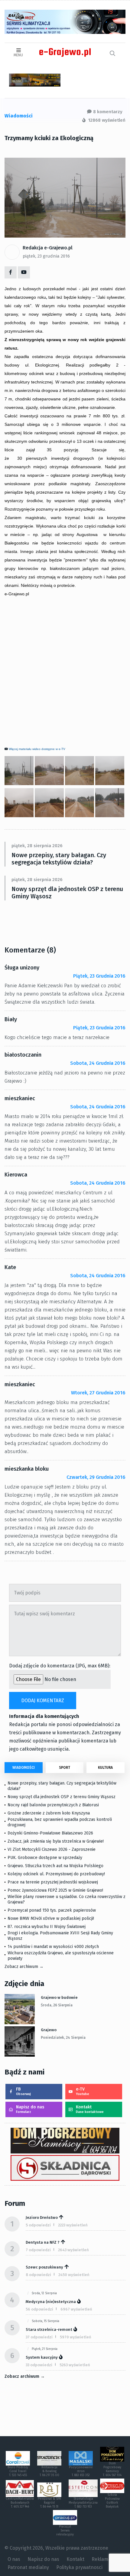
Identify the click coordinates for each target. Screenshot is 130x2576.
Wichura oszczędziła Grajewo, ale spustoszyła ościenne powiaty (61, 1956)
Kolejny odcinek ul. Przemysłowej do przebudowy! (56, 1874)
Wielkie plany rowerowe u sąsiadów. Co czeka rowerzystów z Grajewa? (67, 1899)
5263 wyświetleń (75, 2365)
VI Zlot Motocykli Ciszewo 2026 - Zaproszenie (52, 1849)
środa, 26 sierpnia (57, 2005)
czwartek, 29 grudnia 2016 (96, 1477)
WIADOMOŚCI (24, 1768)
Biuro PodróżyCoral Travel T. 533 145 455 (18, 2471)
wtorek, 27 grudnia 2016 (98, 1393)
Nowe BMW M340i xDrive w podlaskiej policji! (51, 1918)
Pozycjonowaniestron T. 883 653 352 (81, 2471)
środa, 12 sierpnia (44, 2293)
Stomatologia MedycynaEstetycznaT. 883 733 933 (83, 2503)
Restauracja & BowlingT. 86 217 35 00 (49, 2471)
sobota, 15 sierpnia (45, 2321)
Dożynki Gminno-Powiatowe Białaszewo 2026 (50, 1833)
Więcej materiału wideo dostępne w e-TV (37, 749)
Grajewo (49, 2030)
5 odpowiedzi (38, 2225)
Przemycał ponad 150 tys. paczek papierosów (52, 1910)
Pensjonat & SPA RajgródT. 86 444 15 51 (49, 2503)
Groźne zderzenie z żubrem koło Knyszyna (49, 1813)
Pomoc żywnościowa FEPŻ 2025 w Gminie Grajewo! (55, 1890)
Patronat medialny (28, 2567)
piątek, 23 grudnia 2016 (46, 256)
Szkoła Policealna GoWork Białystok (112, 2501)
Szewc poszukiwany (44, 2267)
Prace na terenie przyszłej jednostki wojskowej (53, 1882)
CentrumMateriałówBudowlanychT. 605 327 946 (20, 2503)
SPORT (65, 1768)
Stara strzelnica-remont (49, 2329)
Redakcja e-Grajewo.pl (48, 248)
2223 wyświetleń (73, 2225)
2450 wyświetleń (74, 2275)
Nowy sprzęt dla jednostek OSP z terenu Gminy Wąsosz (67, 893)
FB (23, 2091)
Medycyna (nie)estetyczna (51, 2302)
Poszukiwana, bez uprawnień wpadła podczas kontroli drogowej (60, 1822)
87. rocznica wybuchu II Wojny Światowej (47, 1927)
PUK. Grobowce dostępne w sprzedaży (45, 1858)
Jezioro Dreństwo (42, 2217)
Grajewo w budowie (59, 1997)
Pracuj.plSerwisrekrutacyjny (65, 2531)
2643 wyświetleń (73, 2250)
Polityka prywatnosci (79, 2567)
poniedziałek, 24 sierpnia (63, 2038)
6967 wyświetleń (76, 2309)
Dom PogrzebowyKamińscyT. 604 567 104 (112, 2469)
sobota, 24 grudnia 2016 (98, 1063)
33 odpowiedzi (39, 2365)
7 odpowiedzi (38, 2250)
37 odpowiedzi (39, 2337)
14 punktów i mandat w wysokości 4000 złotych (53, 1947)
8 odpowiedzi (38, 2275)
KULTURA (105, 1768)
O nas (14, 2559)
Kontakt (90, 2109)
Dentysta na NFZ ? (43, 2242)
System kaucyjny (42, 2357)
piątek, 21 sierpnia (45, 2349)
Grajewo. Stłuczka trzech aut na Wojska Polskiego (55, 1866)
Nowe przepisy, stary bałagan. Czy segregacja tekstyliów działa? (59, 859)
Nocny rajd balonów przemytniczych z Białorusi (53, 1805)
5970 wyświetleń (76, 2337)
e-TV (83, 2091)
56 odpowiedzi (39, 2309)
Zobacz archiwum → (24, 1967)
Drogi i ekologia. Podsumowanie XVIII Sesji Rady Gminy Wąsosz (60, 1936)
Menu (18, 55)
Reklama (101, 2559)
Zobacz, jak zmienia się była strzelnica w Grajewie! (56, 1841)
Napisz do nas (30, 2109)
